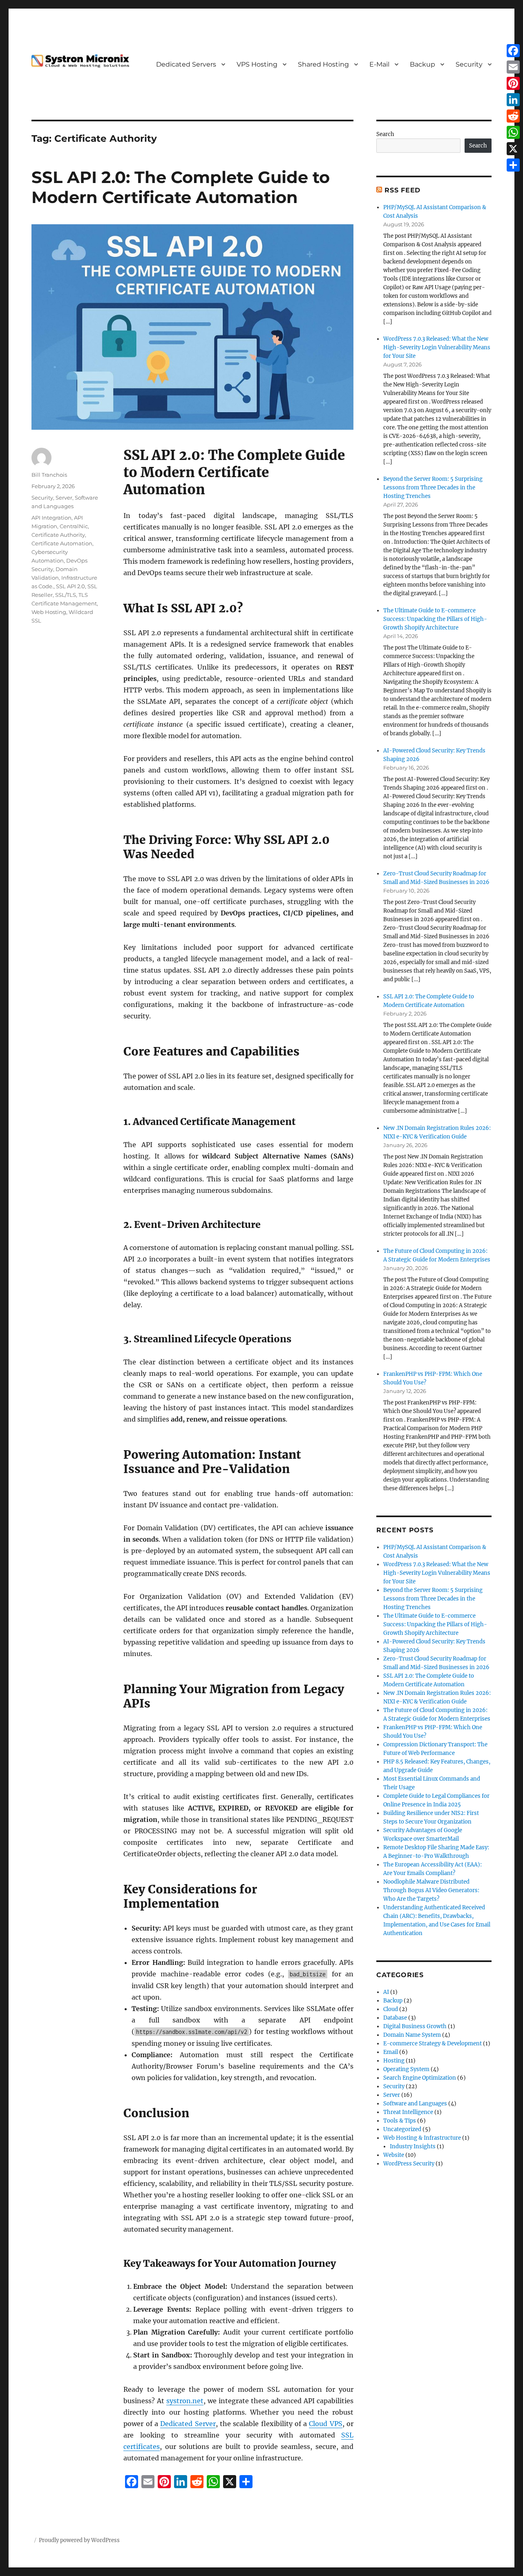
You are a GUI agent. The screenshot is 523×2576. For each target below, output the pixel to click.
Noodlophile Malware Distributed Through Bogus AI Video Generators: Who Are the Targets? (431, 1890)
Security (469, 64)
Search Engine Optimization (420, 2078)
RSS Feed (402, 190)
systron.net (185, 2401)
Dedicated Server (188, 2424)
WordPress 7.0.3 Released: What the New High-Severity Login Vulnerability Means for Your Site (437, 347)
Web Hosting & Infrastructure (422, 2138)
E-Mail (379, 64)
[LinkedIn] (513, 100)
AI (386, 1992)
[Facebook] (513, 51)
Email (391, 2052)
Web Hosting (49, 612)
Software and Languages (415, 2104)
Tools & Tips (400, 2121)
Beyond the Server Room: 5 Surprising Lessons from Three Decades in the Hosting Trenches (433, 488)
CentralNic (74, 526)
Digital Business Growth (415, 2026)
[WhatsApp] (513, 132)
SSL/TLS (66, 595)
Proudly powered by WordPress (79, 2540)
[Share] (513, 165)
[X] (513, 149)
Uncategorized (402, 2129)
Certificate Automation (62, 543)
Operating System (406, 2069)
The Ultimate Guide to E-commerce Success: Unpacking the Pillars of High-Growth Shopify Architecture (435, 619)
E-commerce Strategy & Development (432, 2044)
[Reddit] (513, 116)
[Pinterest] (513, 83)
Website (394, 2155)
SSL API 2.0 (70, 586)
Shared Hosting (323, 64)
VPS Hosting (257, 64)
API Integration (51, 518)
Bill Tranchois (49, 475)
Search (385, 134)
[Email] (513, 67)
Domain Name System (412, 2035)
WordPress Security (409, 2164)
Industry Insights (413, 2146)
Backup (422, 64)
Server (64, 498)
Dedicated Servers (186, 64)
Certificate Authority (58, 535)
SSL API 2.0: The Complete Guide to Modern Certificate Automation (181, 187)
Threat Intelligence (408, 2112)
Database (395, 2018)
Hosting (394, 2061)
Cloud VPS (325, 2424)
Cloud (391, 2009)
